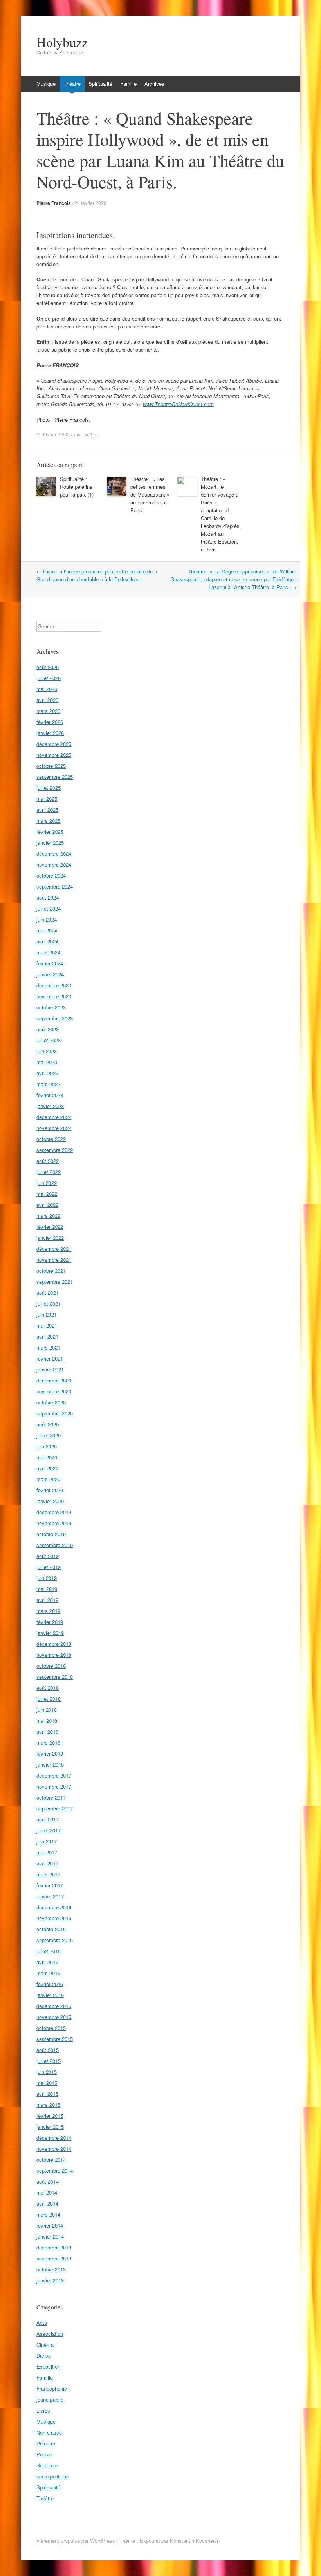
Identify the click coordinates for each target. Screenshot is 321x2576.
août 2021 (48, 1293)
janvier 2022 (50, 1238)
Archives (154, 84)
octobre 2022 (51, 1139)
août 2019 (48, 1556)
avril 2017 (47, 1863)
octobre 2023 (51, 1007)
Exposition (48, 2366)
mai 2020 (47, 1457)
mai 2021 (47, 1325)
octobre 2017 (51, 1797)
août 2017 (48, 1819)
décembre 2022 (54, 1117)
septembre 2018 (55, 1677)
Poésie (44, 2454)
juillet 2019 (49, 1567)
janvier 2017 (50, 1896)
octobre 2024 (51, 875)
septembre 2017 (55, 1808)
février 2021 (50, 1358)
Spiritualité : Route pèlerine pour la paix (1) (77, 487)
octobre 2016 (51, 1929)
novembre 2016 (54, 1918)
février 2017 (50, 1885)
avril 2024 (47, 941)
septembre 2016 (55, 1940)
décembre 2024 (54, 854)
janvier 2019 (50, 1633)
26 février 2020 (90, 203)
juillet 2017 (49, 1830)
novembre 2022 (54, 1128)
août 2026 (48, 667)
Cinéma (45, 2345)
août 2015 (48, 2050)
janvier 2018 (50, 1764)
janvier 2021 (50, 1369)
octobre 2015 (51, 2028)
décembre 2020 (54, 1380)
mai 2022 (47, 1194)
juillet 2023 (49, 1040)
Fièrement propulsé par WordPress (76, 2541)
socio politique (53, 2476)
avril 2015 (47, 2094)
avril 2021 (47, 1336)
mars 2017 (48, 1874)
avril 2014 (47, 2203)
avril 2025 (47, 810)
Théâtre (72, 84)
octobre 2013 (51, 2269)
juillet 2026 (49, 678)
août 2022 (48, 1161)
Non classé (49, 2432)
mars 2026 (48, 711)
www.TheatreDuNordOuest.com (178, 404)
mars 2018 (48, 1742)
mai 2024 (47, 930)
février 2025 (50, 832)
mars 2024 (48, 952)
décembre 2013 (54, 2247)
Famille (128, 84)
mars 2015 (48, 2105)
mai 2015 (47, 2083)
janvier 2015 (50, 2127)
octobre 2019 (51, 1534)
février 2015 (50, 2116)
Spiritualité (100, 84)
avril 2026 (47, 700)
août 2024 (48, 897)
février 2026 (50, 722)
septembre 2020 (55, 1413)
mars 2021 (48, 1347)
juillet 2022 (49, 1172)
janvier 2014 (50, 2236)
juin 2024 (47, 919)
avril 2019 (47, 1600)
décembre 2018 (54, 1644)
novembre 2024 (54, 864)
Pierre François (54, 203)
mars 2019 (48, 1611)
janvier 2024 (50, 974)
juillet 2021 (49, 1303)
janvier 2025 (50, 843)
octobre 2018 (51, 1666)
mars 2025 (48, 821)
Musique (46, 84)
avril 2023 (47, 1073)
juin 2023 (47, 1051)
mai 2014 (47, 2192)
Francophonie (52, 2388)
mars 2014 (48, 2214)
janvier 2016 (50, 1995)
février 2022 (50, 1227)
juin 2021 (47, 1314)
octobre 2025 (51, 766)
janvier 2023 (50, 1106)
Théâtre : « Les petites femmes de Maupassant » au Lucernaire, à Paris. (150, 494)
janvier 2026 (50, 733)
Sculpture (47, 2465)
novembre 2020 (54, 1391)
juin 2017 (47, 1841)
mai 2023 (47, 1062)
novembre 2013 (54, 2258)
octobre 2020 (51, 1402)
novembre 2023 (54, 996)
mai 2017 (47, 1852)
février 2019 (50, 1622)
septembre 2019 (55, 1545)
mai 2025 (47, 799)
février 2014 (50, 2225)
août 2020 (48, 1424)
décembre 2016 (54, 1907)
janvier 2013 (50, 2280)
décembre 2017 (54, 1775)
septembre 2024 (55, 886)
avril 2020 (47, 1468)
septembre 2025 (55, 777)
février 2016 (50, 1984)
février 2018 (50, 1753)
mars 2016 (48, 1973)
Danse (44, 2356)
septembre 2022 (55, 1150)
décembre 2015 (54, 2006)
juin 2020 (47, 1446)
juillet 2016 (49, 1951)
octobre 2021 (51, 1271)
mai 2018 (47, 1721)
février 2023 (50, 1095)
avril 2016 (47, 1962)
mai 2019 (47, 1589)
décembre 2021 (54, 1249)
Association (50, 2334)
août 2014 (48, 2181)
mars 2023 (48, 1084)
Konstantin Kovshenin (195, 2541)
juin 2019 (47, 1578)
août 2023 (48, 1029)
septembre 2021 (55, 1282)
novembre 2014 (54, 2149)
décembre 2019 (54, 1512)
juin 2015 (47, 2072)
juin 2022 (47, 1183)
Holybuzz (62, 42)
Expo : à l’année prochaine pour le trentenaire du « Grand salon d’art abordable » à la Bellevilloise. (97, 575)
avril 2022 (47, 1205)
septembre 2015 (55, 2039)
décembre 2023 (54, 985)
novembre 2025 (54, 755)
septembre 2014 (55, 2171)
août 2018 (48, 1688)
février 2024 (50, 963)
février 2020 (50, 1490)
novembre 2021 (54, 1260)
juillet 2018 (49, 1699)
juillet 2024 (49, 908)
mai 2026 (47, 689)
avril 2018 (47, 1732)
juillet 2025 (49, 788)
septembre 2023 (55, 1018)
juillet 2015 (49, 2061)
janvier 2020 (50, 1501)
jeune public (50, 2399)
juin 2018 (47, 1710)
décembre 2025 (54, 744)
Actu (42, 2323)
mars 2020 (48, 1479)
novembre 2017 (54, 1786)
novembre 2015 (54, 2017)
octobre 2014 (51, 2160)
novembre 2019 (54, 1523)
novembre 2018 (54, 1655)
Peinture (46, 2443)
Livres (43, 2410)
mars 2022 (48, 1216)
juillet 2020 (49, 1435)
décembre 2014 (54, 2138)
